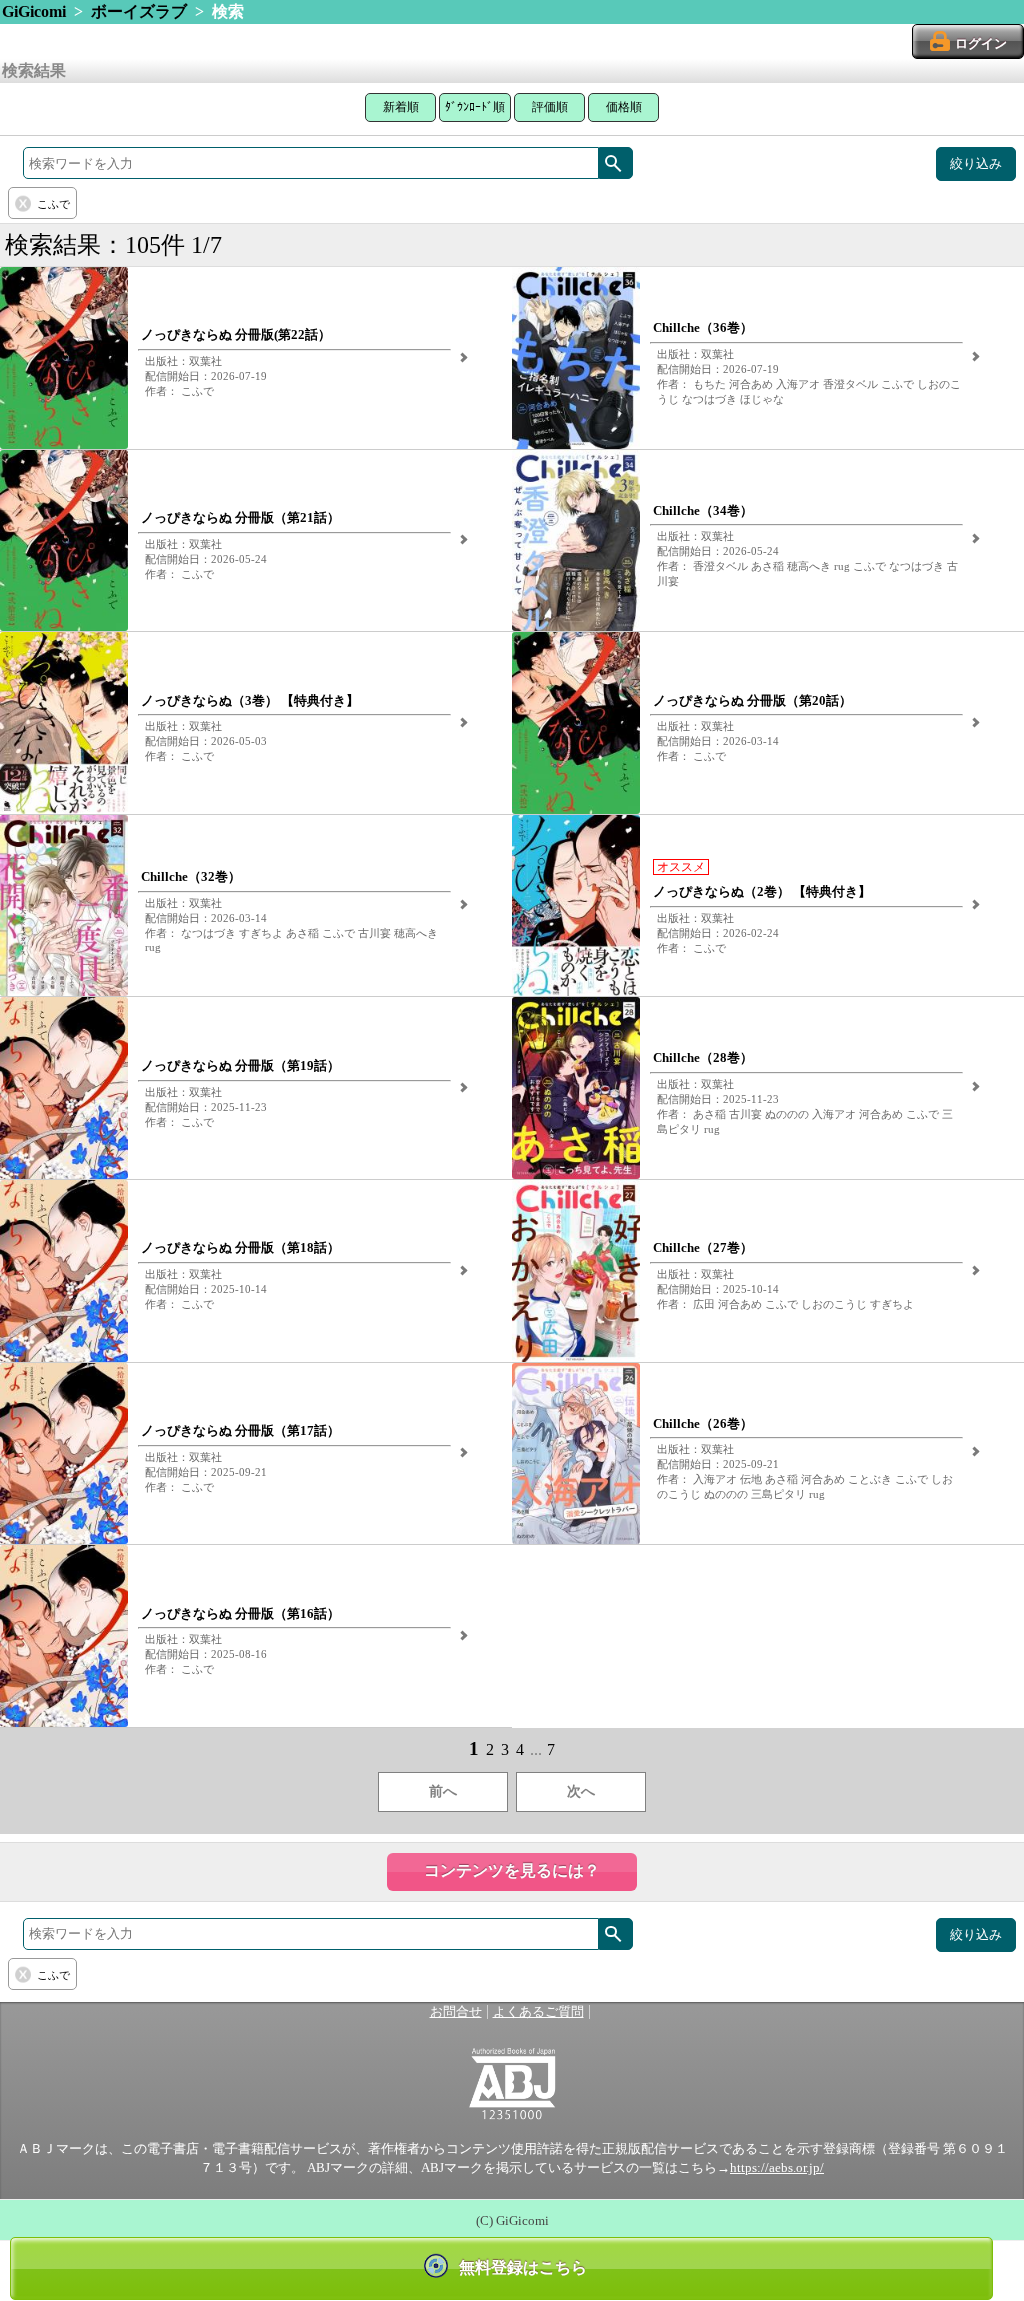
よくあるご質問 (538, 2012)
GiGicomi (34, 11)
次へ (581, 1791)
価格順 (624, 107)
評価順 (550, 107)
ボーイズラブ (139, 11)
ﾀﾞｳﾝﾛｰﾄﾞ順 (475, 107)
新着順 (401, 107)
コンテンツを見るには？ (512, 1870)
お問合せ (456, 2012)
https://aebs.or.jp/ (777, 2168)
